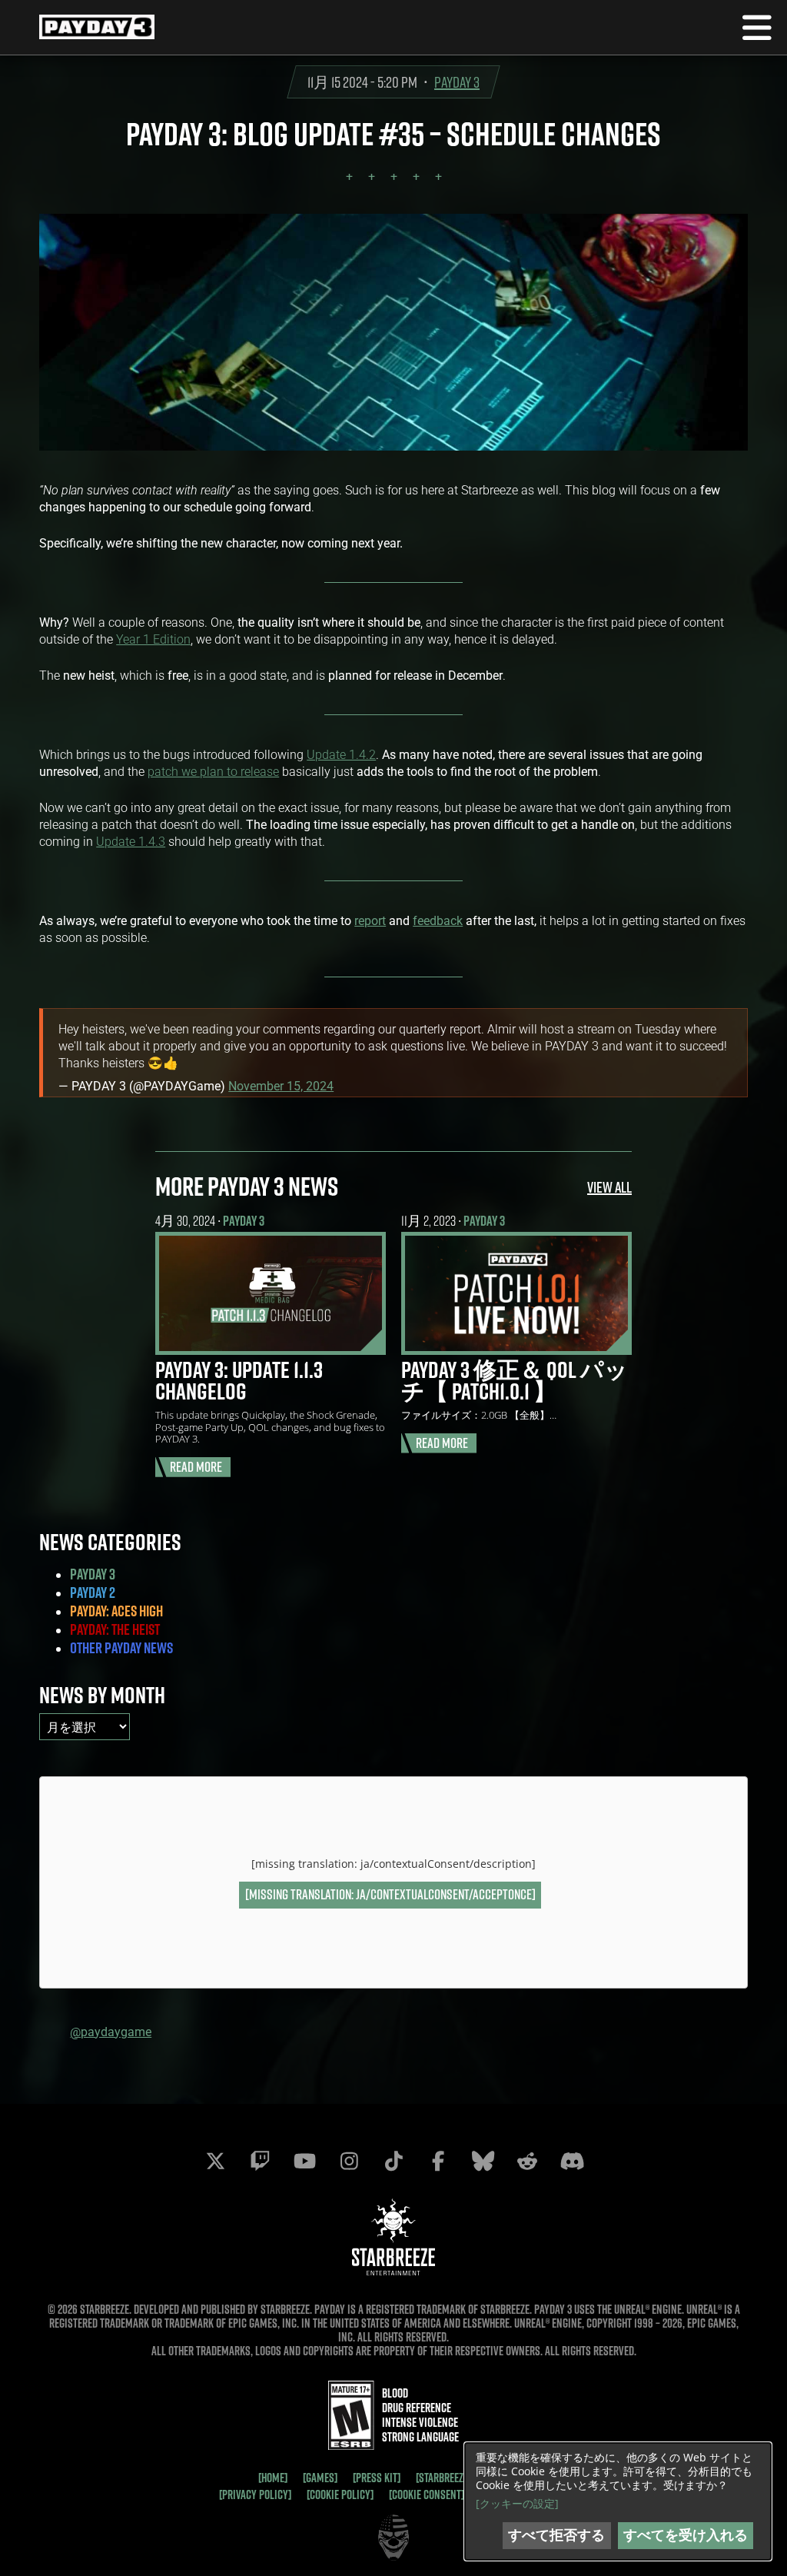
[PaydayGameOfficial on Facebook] (438, 2161)
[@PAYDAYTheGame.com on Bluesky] (483, 2161)
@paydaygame (111, 2031)
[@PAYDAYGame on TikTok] (393, 2161)
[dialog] (618, 2501)
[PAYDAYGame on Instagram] (349, 2161)
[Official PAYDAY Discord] (572, 2161)
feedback (438, 920)
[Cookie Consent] (427, 2494)
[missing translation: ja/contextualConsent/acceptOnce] (390, 1894)
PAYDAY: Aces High (116, 1611)
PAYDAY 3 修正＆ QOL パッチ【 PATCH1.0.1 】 (515, 1380)
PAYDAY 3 (457, 82)
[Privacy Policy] (255, 2494)
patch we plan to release (213, 771)
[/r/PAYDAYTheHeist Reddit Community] (527, 2161)
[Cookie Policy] (340, 2494)
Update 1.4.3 (131, 841)
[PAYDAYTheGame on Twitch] (260, 2161)
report (370, 920)
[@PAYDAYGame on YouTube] (304, 2161)
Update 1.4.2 (341, 754)
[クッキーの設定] (517, 2504)
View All (609, 1187)
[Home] (273, 2478)
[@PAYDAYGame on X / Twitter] (215, 2161)
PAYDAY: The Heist (115, 1629)
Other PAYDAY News (121, 1648)
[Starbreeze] (443, 2478)
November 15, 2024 (281, 1085)
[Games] (320, 2478)
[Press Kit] (377, 2478)
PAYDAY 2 (93, 1593)
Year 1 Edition (153, 639)
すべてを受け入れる (686, 2535)
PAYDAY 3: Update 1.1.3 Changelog (239, 1380)
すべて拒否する (556, 2535)
